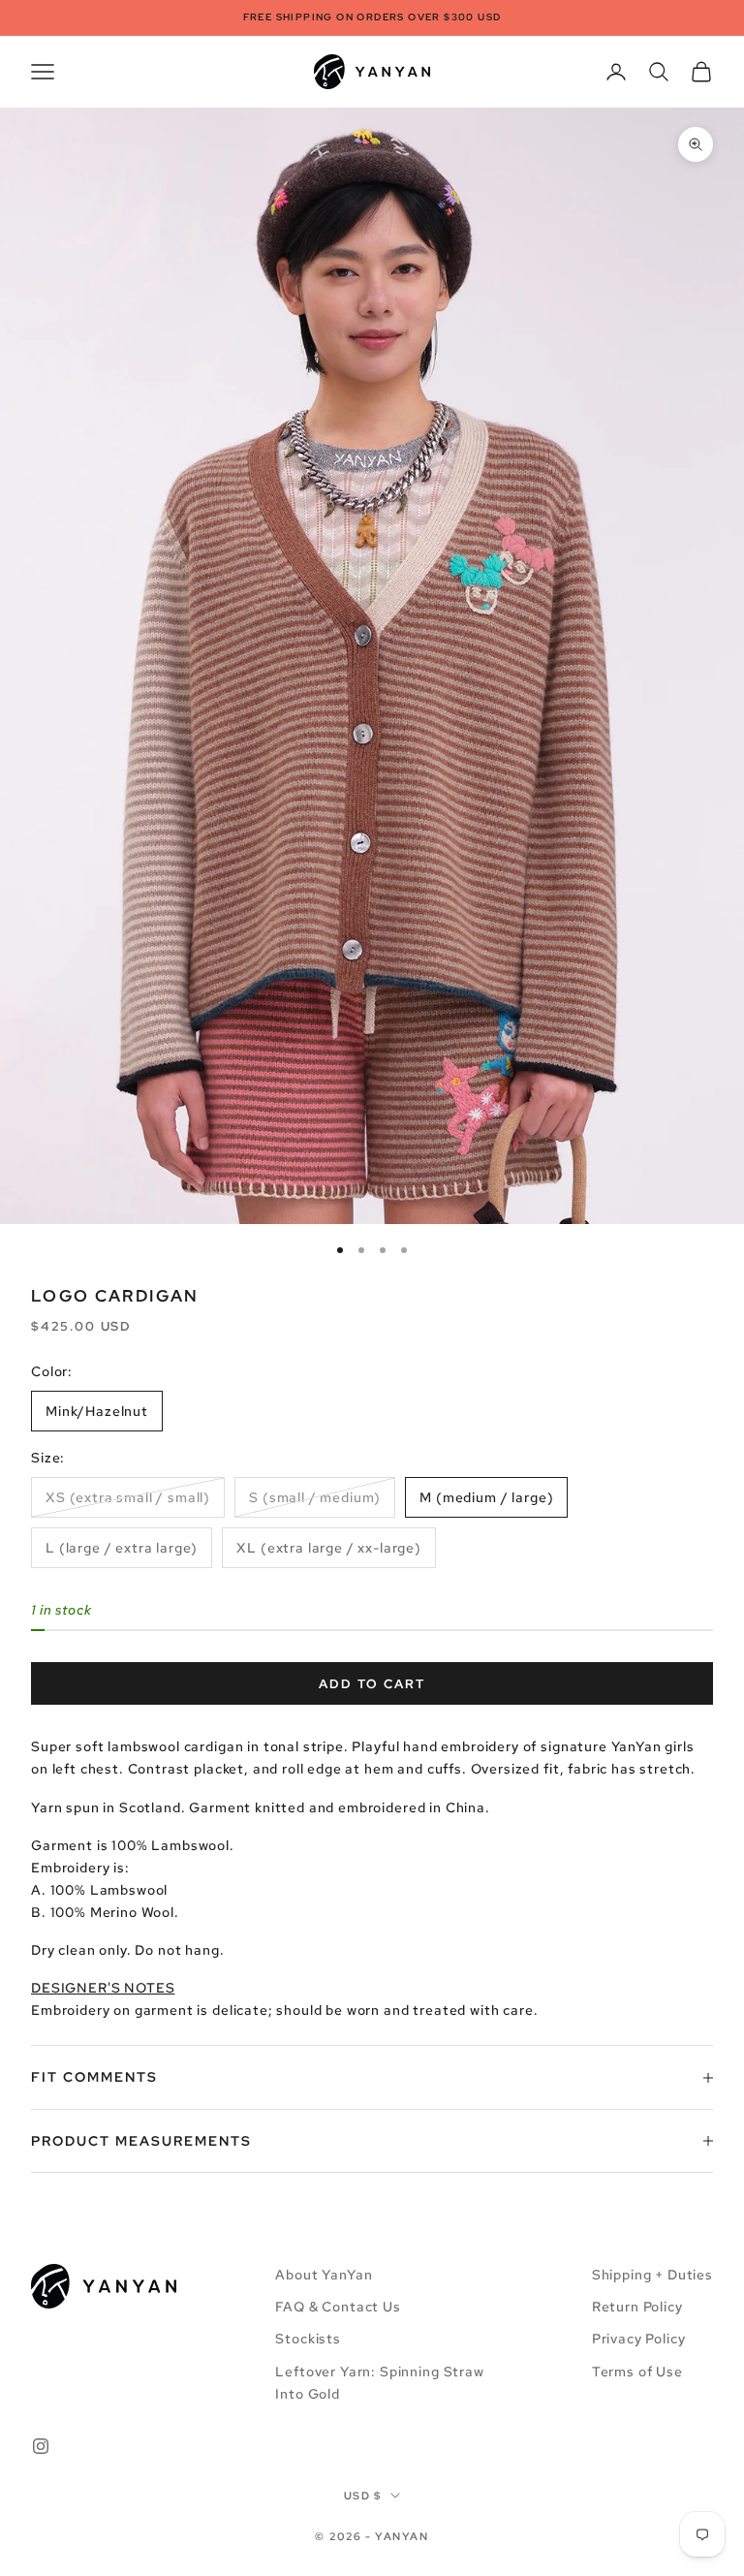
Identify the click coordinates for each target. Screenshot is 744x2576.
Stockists (308, 2339)
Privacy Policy (639, 2339)
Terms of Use (637, 2372)
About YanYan (324, 2275)
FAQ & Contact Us (338, 2307)
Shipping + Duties (652, 2275)
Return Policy (637, 2307)
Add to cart (372, 1684)
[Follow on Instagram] (41, 2446)
